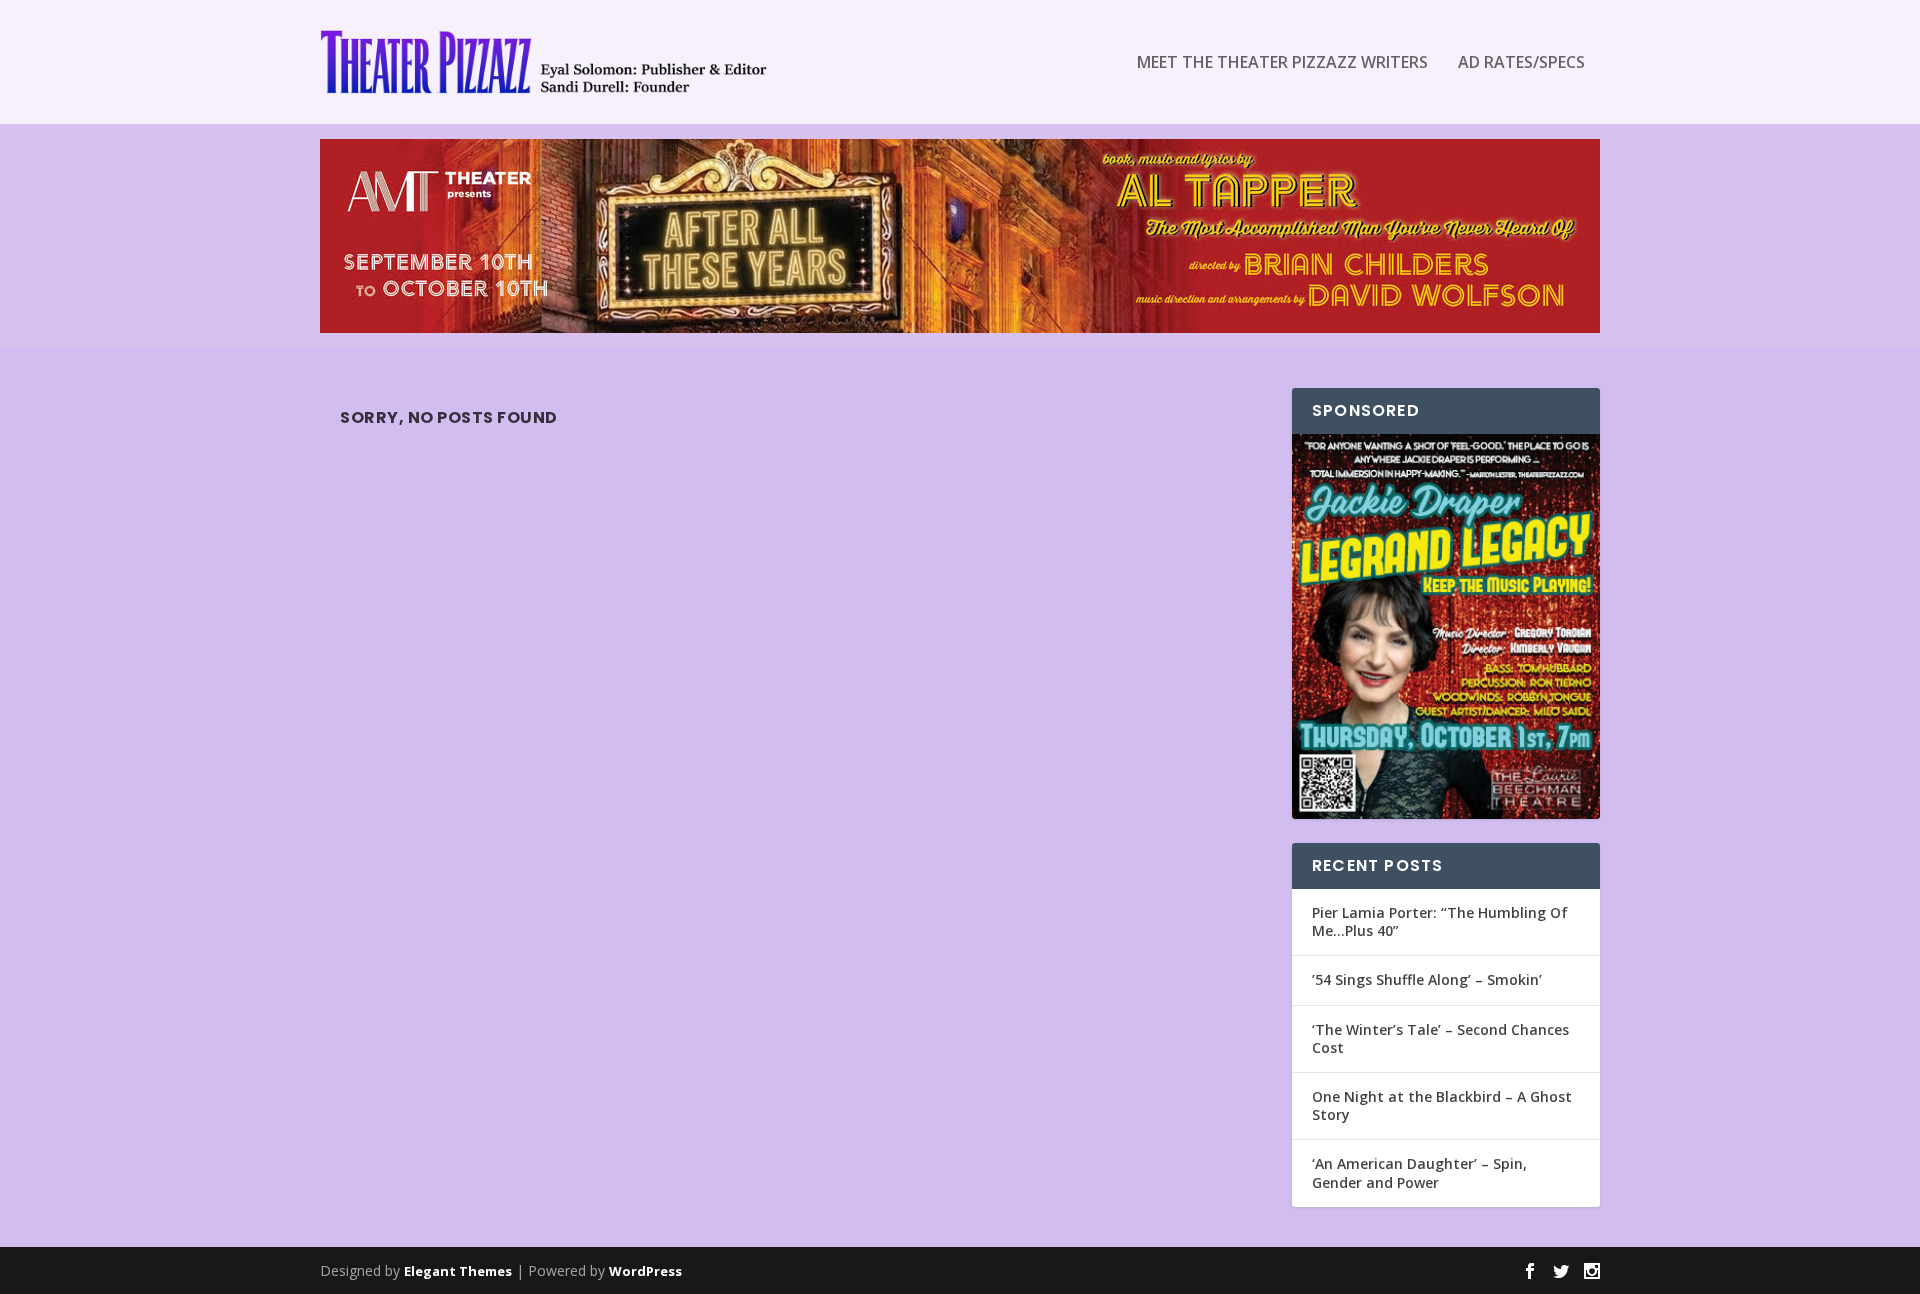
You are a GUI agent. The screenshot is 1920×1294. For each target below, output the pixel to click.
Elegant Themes (458, 1271)
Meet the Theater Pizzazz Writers (1282, 63)
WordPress (645, 1271)
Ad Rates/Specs (1521, 63)
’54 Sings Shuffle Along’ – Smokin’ (1427, 979)
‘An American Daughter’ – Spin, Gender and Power (1419, 1172)
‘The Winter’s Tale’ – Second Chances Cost (1440, 1038)
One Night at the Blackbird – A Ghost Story (1442, 1105)
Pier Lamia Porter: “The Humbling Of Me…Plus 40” (1440, 921)
